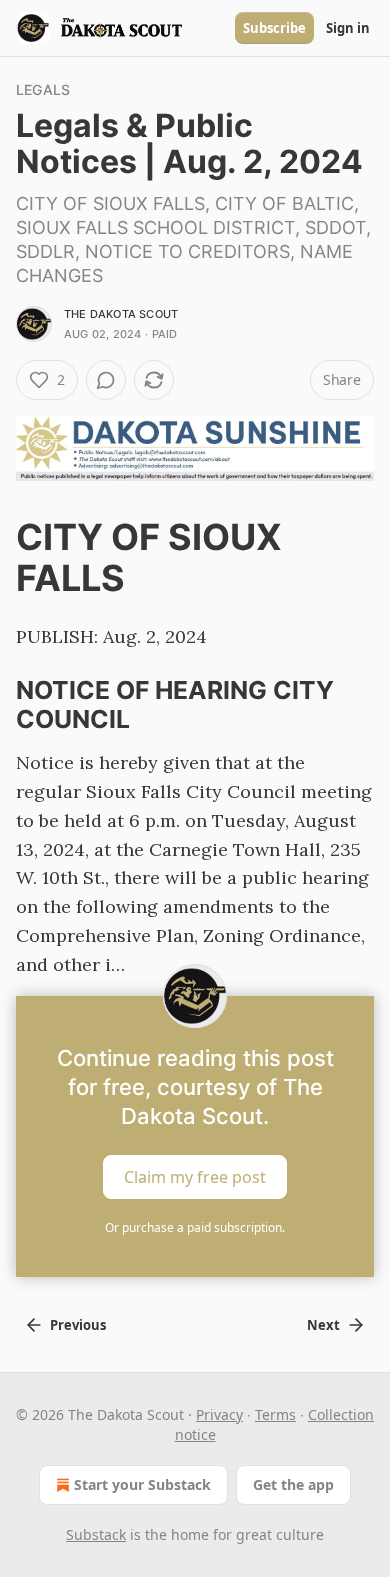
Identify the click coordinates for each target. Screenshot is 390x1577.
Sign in (348, 28)
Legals (43, 89)
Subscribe (274, 28)
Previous (78, 1325)
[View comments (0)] (106, 380)
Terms (275, 1414)
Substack (96, 1534)
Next (323, 1325)
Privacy (219, 1414)
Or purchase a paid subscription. (195, 1227)
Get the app (293, 1484)
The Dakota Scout (121, 314)
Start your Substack (142, 1484)
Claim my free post (195, 1177)
